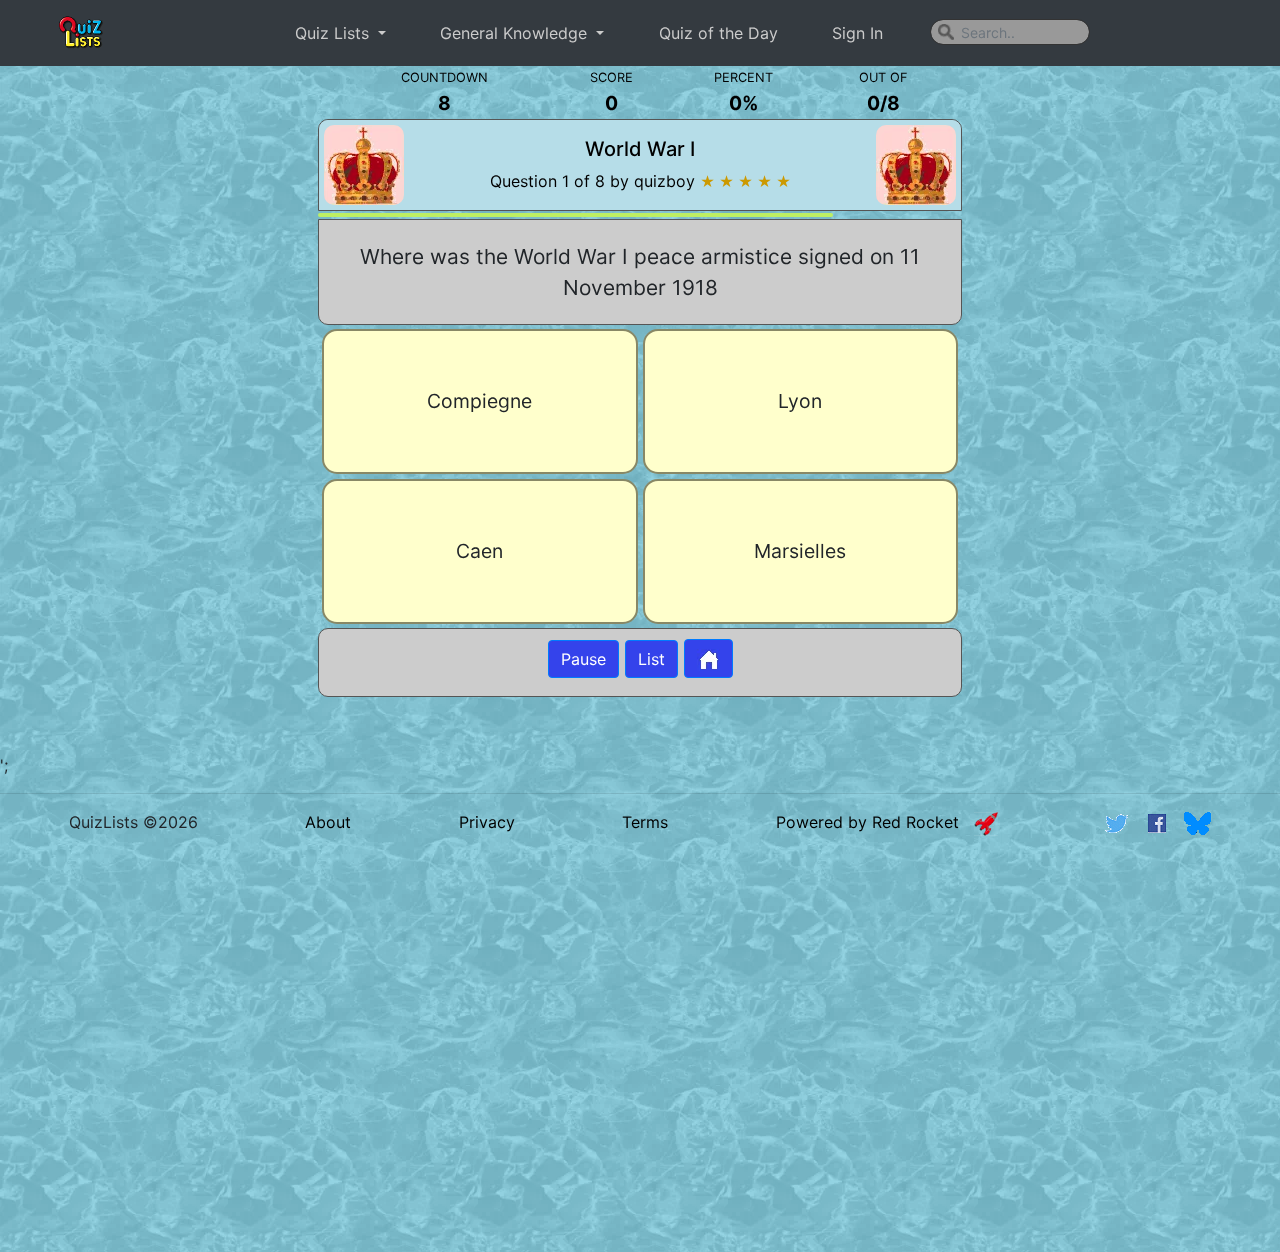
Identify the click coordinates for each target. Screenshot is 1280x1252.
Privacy (487, 822)
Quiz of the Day (718, 33)
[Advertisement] (151, 410)
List (651, 659)
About (328, 822)
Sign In (857, 33)
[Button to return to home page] (708, 658)
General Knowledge (516, 33)
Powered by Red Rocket (875, 822)
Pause (583, 659)
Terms (645, 822)
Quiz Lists (334, 33)
